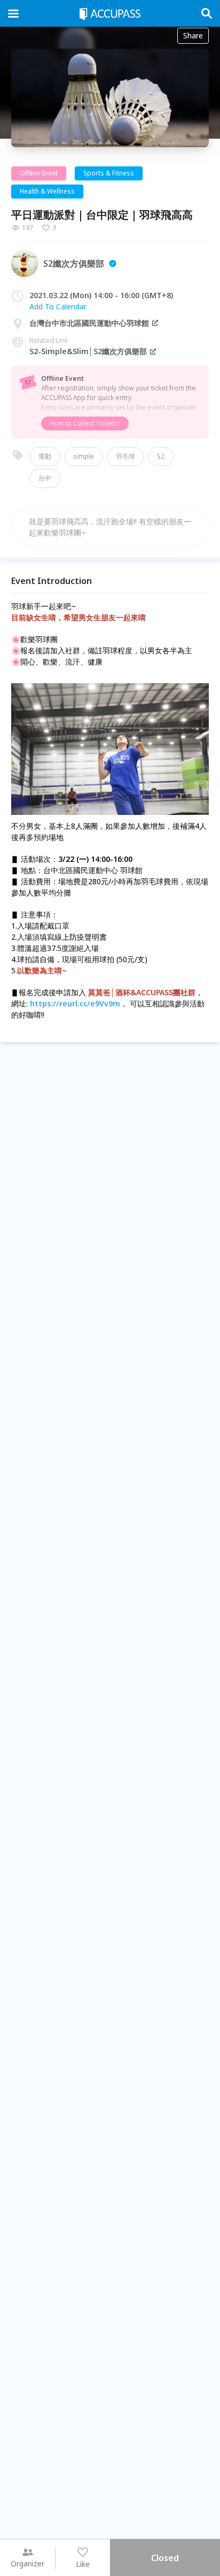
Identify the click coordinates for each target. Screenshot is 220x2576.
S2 (161, 456)
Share (193, 35)
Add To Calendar (58, 306)
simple (84, 456)
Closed (165, 2558)
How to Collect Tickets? (85, 423)
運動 (45, 456)
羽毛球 (125, 456)
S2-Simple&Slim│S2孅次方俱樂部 (88, 351)
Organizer (27, 2563)
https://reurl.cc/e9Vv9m (75, 1003)
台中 (45, 478)
